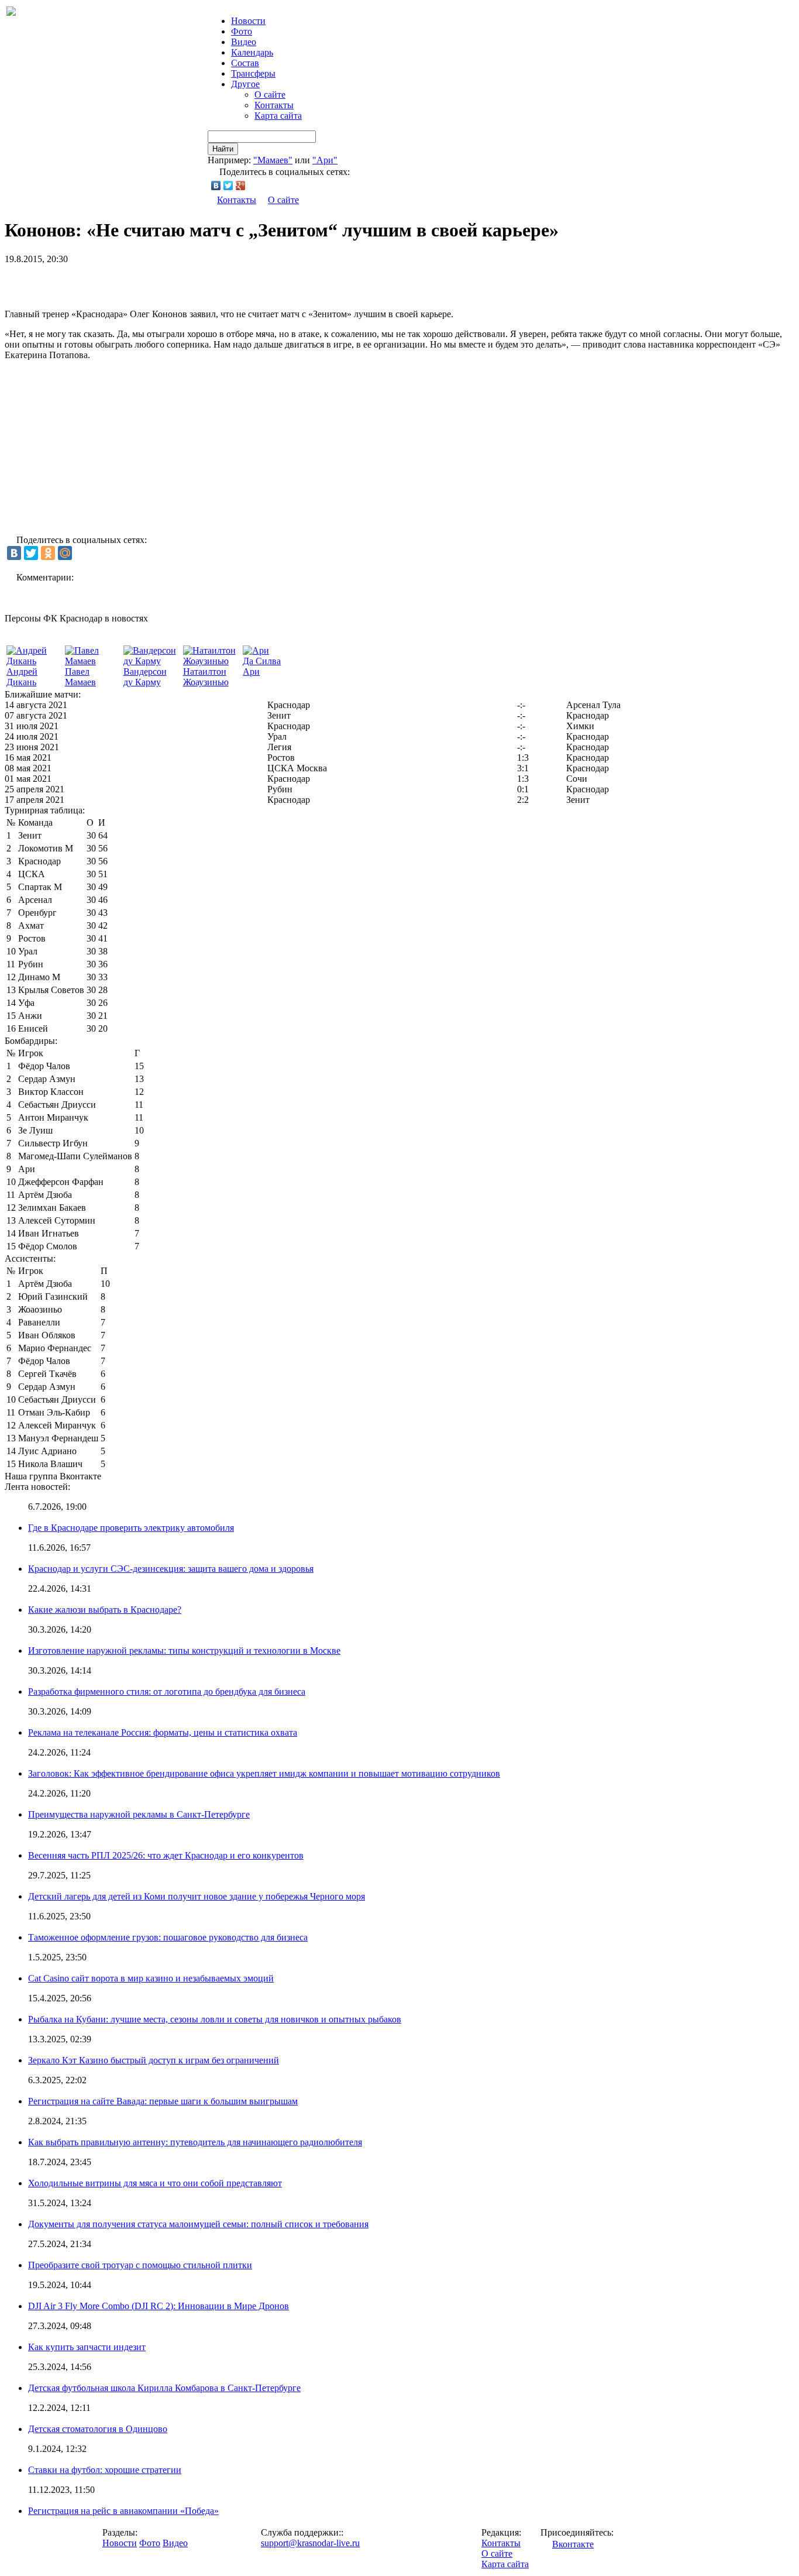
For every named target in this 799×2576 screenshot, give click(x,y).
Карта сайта (278, 116)
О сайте (270, 95)
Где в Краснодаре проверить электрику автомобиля (131, 1528)
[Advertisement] (142, 282)
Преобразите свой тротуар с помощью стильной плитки (140, 2265)
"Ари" (325, 160)
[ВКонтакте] (216, 186)
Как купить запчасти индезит (87, 2347)
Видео (244, 42)
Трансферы (253, 73)
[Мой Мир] (65, 553)
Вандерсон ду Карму (145, 677)
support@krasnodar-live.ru (310, 2543)
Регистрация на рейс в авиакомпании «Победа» (123, 2511)
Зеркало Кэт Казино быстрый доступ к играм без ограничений (154, 2060)
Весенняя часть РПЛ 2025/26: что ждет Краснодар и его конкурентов (166, 1855)
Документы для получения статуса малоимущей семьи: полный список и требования (198, 2224)
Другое (245, 84)
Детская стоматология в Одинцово (98, 2429)
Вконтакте (573, 2544)
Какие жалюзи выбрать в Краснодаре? (105, 1610)
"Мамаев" (273, 160)
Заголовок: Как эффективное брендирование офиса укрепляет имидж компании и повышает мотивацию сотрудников (264, 1773)
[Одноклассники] (48, 553)
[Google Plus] (241, 186)
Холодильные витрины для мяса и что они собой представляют (155, 2183)
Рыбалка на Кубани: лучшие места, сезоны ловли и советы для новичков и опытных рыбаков (215, 2019)
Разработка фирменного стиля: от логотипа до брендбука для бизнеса (167, 1691)
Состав (245, 63)
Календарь (252, 52)
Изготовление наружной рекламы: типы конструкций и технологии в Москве (184, 1651)
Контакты (274, 105)
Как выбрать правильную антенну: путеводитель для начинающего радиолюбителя (195, 2142)
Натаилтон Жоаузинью (206, 677)
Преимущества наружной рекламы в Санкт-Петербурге (139, 1814)
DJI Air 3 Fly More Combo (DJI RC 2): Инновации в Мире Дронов (159, 2306)
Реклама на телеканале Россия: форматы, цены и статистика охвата (163, 1732)
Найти (223, 149)
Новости (120, 2543)
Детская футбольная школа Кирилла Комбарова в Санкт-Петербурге (164, 2388)
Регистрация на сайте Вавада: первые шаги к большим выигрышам (163, 2101)
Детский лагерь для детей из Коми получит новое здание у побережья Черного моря (197, 1896)
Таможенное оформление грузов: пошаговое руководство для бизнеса (168, 1937)
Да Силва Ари (262, 666)
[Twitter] (228, 186)
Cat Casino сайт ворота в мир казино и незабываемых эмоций (151, 1978)
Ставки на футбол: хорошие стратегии (105, 2470)
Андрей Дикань (22, 677)
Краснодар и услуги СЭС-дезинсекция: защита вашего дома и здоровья (171, 1569)
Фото (242, 31)
